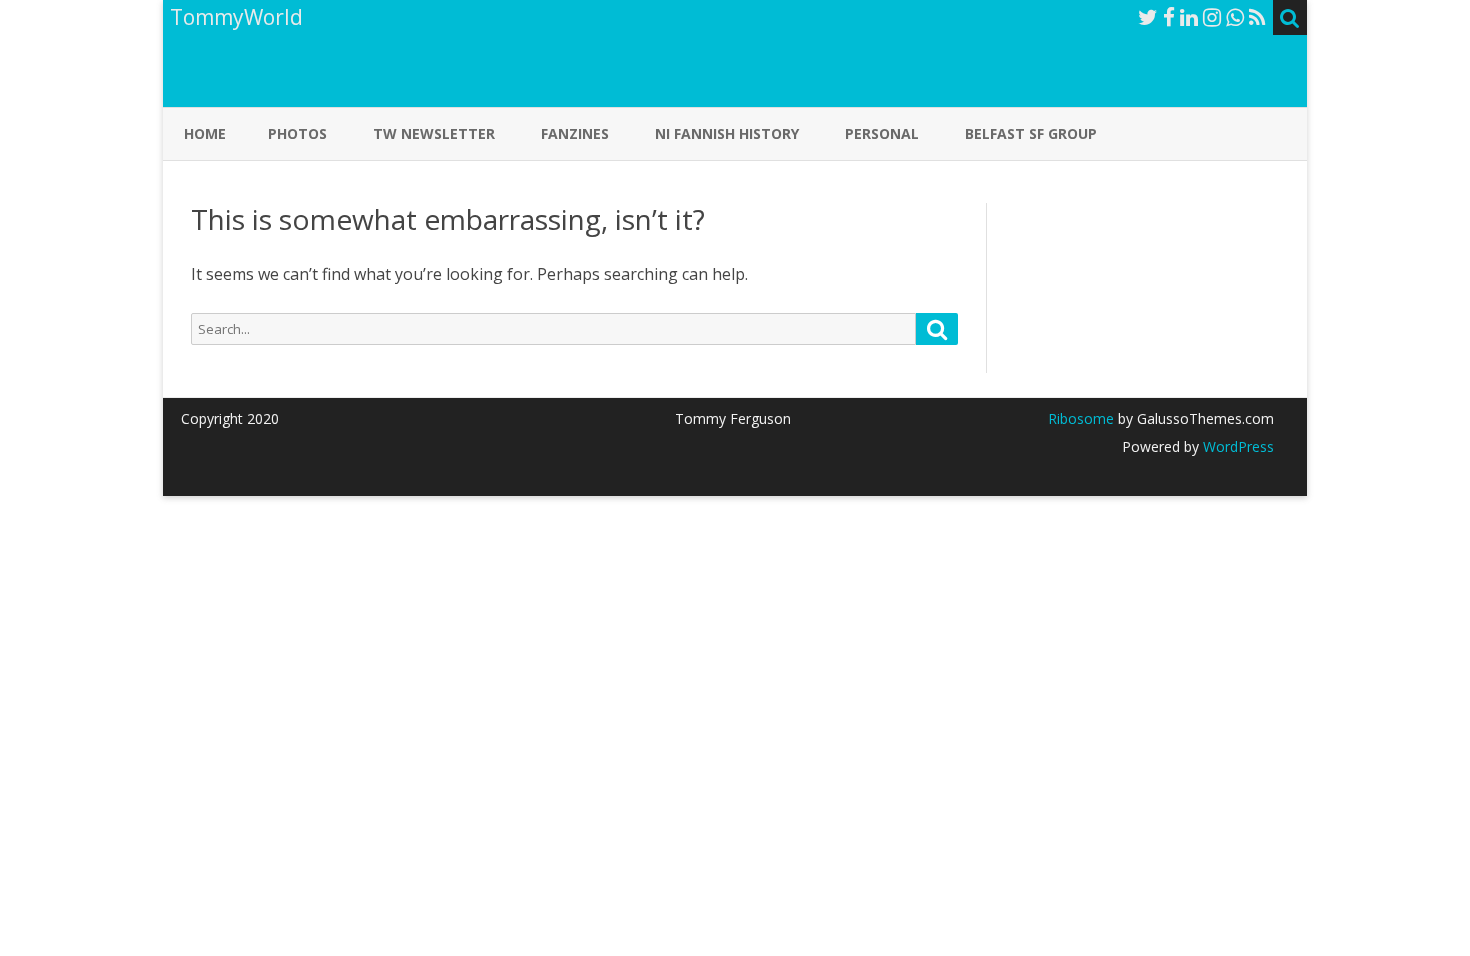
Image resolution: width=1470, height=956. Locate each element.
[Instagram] (1212, 17)
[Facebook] (1169, 17)
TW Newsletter (434, 133)
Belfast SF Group (1031, 133)
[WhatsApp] (1235, 17)
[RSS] (1257, 17)
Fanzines (575, 133)
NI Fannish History (727, 133)
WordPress (1236, 446)
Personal (882, 133)
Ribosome (1081, 418)
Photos (297, 133)
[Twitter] (1148, 17)
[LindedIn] (1189, 17)
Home (205, 133)
